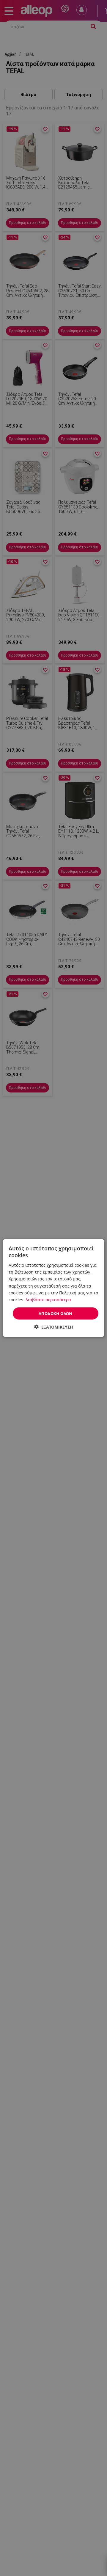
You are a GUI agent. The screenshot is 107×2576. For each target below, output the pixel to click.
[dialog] (53, 1288)
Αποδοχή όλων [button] (56, 1313)
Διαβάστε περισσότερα (48, 1299)
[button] (54, 1327)
